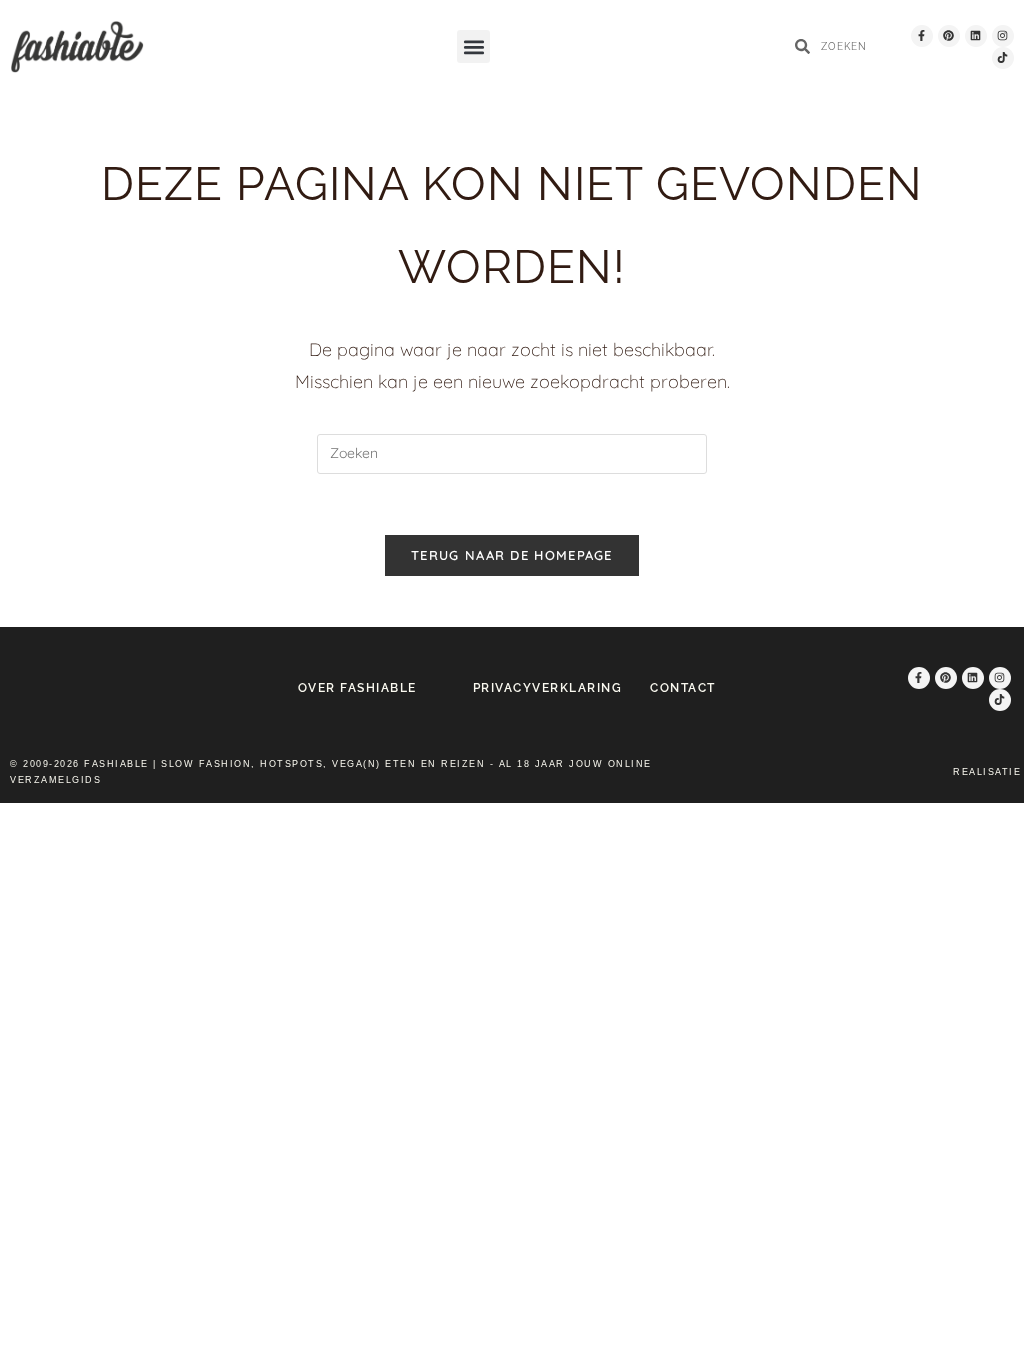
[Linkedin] (976, 36)
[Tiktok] (1003, 58)
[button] (473, 46)
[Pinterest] (949, 36)
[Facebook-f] (922, 36)
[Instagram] (1003, 36)
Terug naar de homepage (512, 555)
